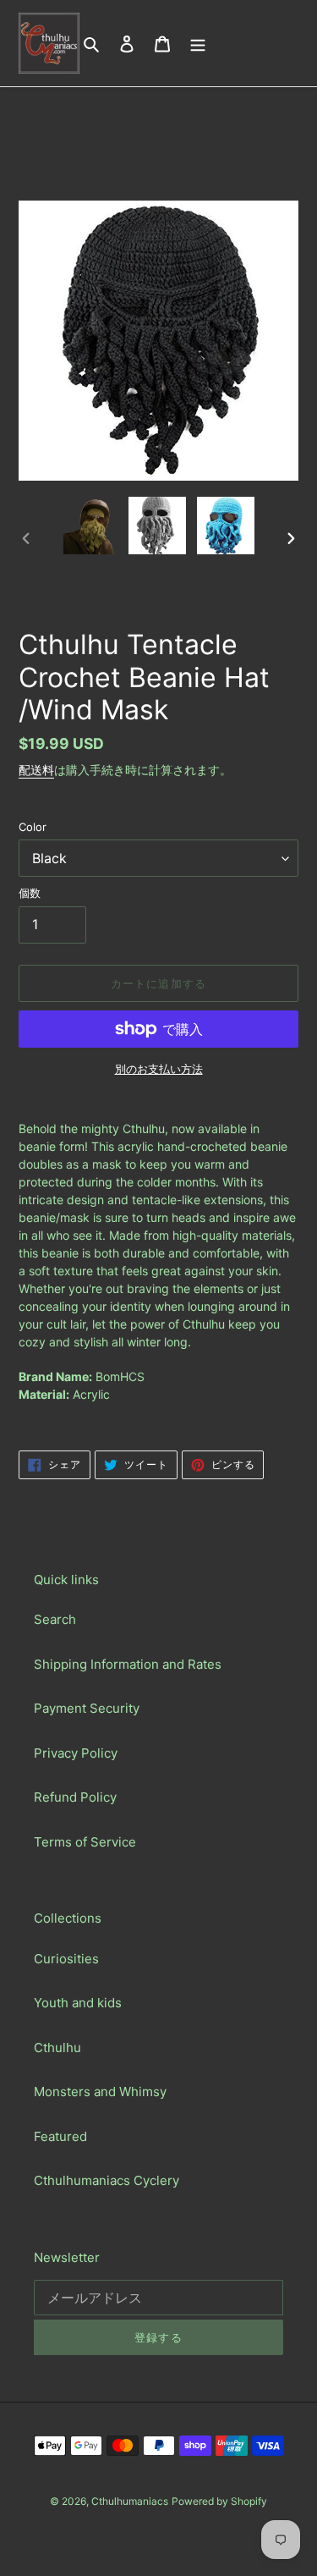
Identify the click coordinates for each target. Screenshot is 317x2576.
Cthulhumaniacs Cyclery (107, 2180)
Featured (60, 2136)
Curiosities (66, 1959)
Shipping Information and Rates (128, 1664)
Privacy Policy (76, 1753)
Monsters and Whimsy (100, 2092)
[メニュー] (198, 44)
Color (33, 827)
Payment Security (87, 1708)
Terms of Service (85, 1842)
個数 (30, 893)
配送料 (36, 770)
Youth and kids (78, 2003)
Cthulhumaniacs (130, 2501)
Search (55, 1619)
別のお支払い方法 (159, 1069)
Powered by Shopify (219, 2501)
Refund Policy (75, 1797)
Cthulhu (57, 2048)
